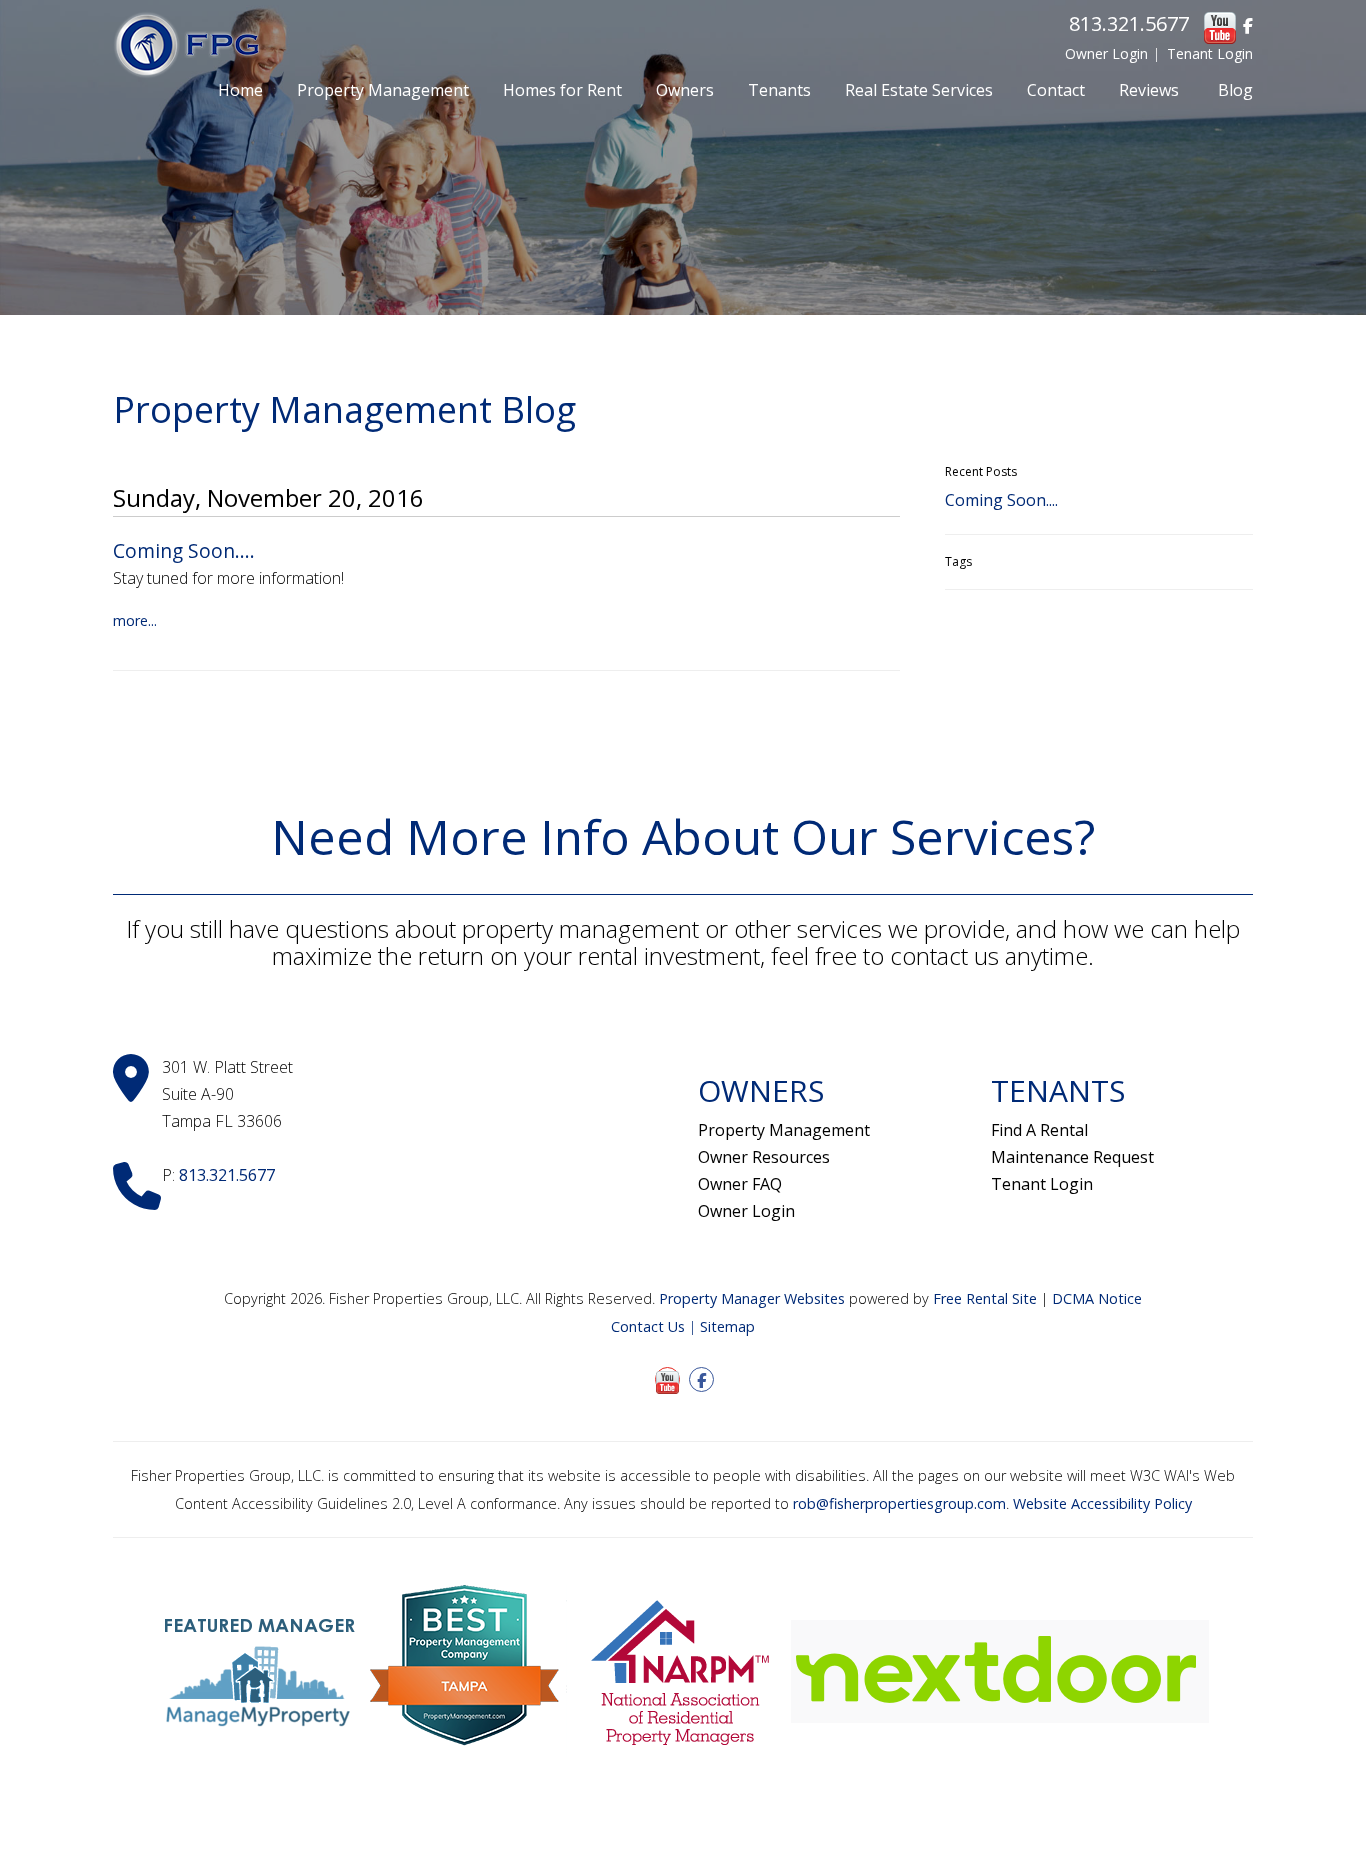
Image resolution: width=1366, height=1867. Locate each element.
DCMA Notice (1097, 1298)
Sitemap (727, 1326)
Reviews (1149, 90)
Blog (1235, 90)
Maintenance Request (1072, 1157)
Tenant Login (1210, 53)
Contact (1056, 90)
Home (240, 90)
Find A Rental (1039, 1130)
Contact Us (648, 1326)
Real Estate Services (919, 90)
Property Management (383, 90)
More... (135, 620)
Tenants (779, 90)
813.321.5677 (1129, 23)
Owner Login (1106, 53)
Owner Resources (764, 1157)
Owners (685, 90)
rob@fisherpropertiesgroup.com (899, 1503)
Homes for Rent (562, 90)
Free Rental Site (985, 1298)
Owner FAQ (740, 1184)
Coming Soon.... (184, 550)
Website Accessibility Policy (1102, 1503)
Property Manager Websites (752, 1298)
